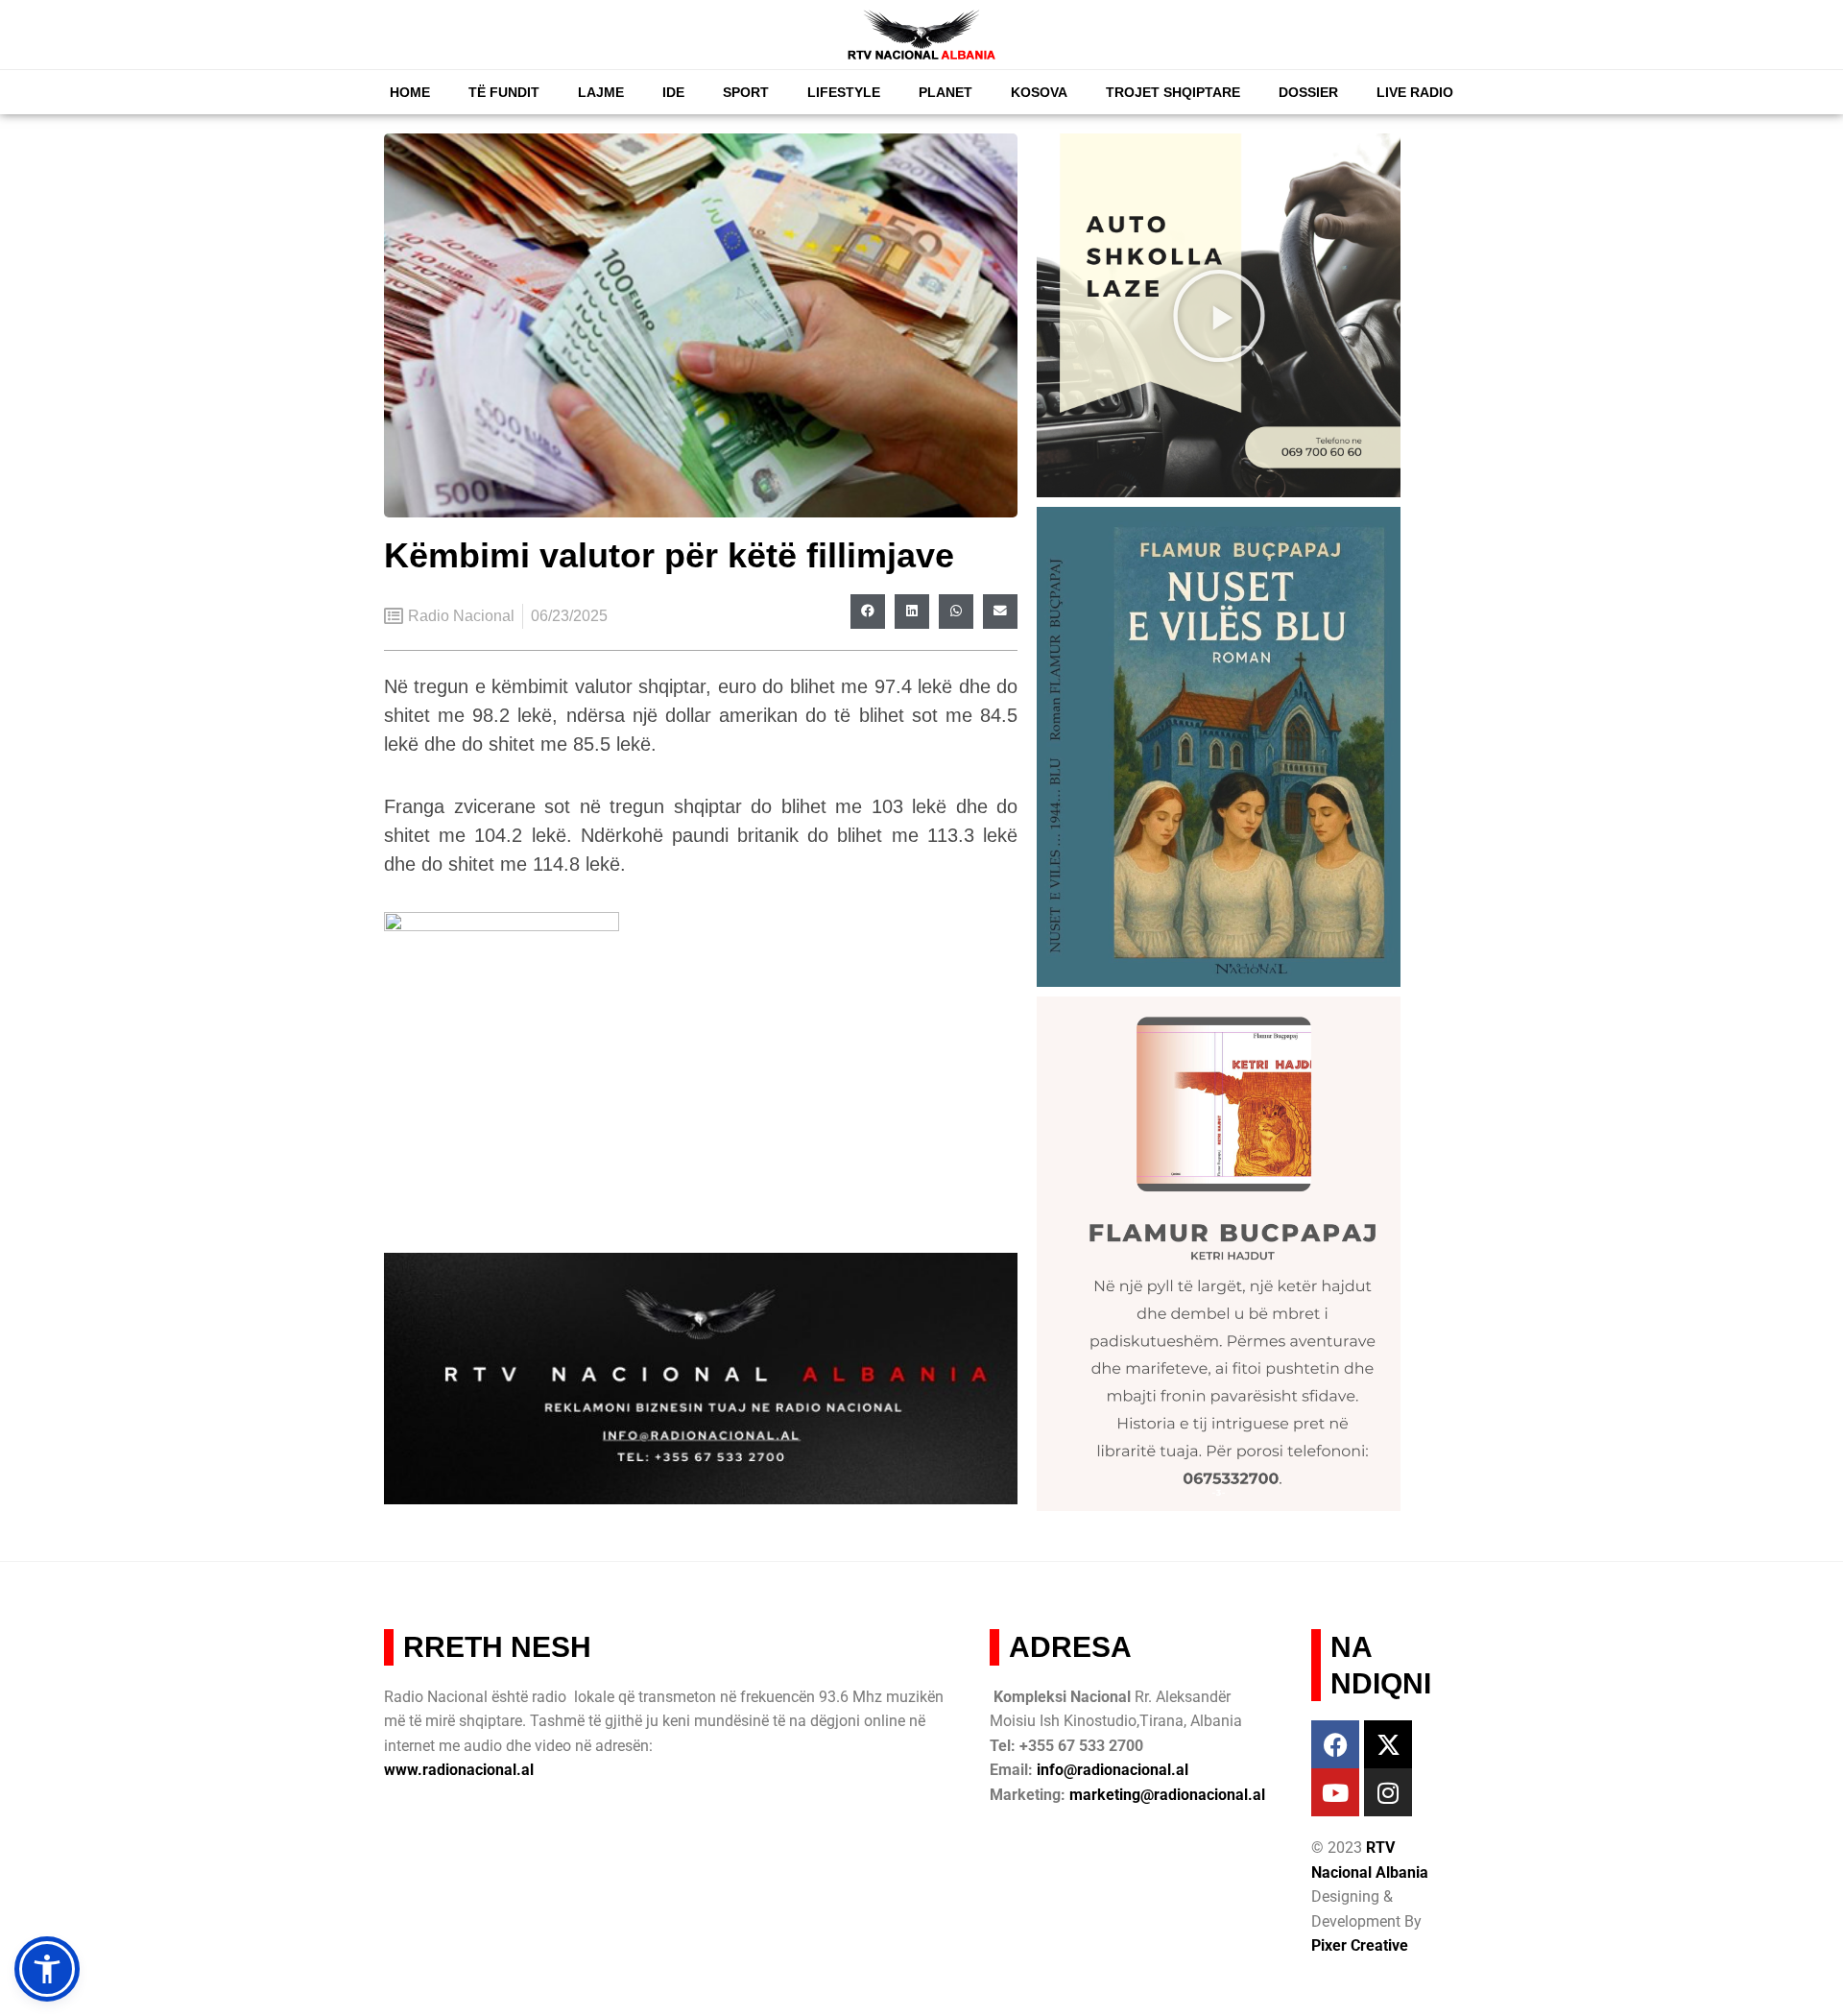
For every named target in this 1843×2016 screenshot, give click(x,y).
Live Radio (1415, 92)
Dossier (1308, 92)
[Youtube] (1335, 1792)
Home (410, 92)
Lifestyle (844, 92)
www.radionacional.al (459, 1770)
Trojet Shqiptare (1173, 92)
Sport (746, 92)
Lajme (601, 92)
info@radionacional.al (1113, 1770)
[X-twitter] (1388, 1744)
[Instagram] (1388, 1792)
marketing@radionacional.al (1167, 1795)
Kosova (1039, 92)
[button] (868, 612)
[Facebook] (1335, 1744)
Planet (945, 92)
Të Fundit (504, 92)
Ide (673, 92)
